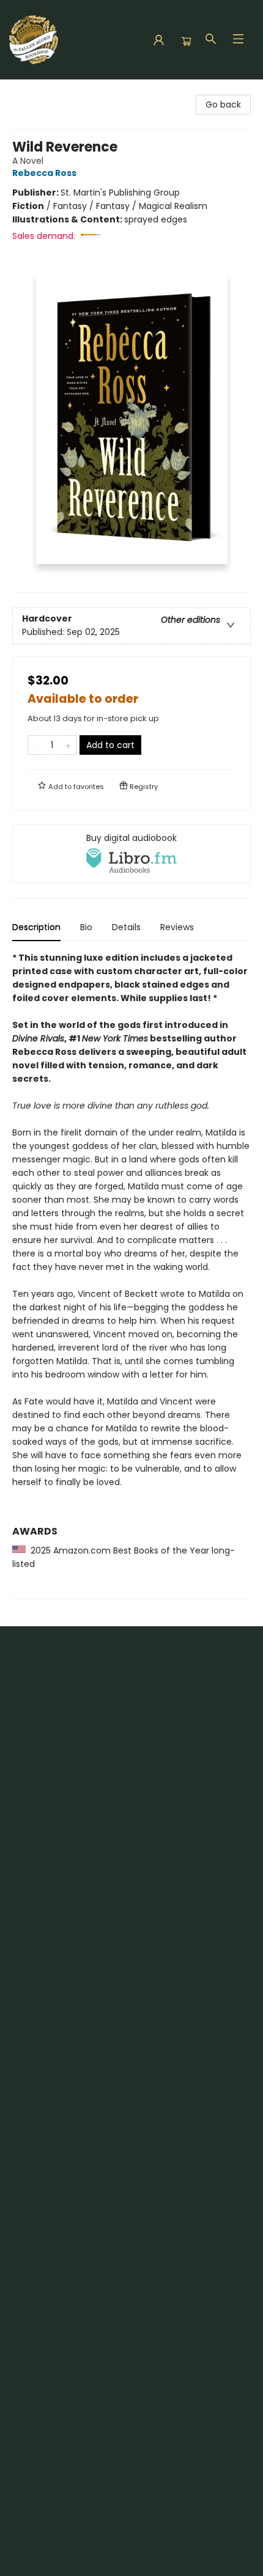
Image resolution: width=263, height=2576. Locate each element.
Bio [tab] (86, 927)
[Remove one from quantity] (36, 745)
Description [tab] (36, 927)
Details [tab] (126, 927)
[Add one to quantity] (68, 745)
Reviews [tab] (177, 927)
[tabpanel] (131, 1275)
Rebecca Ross (44, 173)
